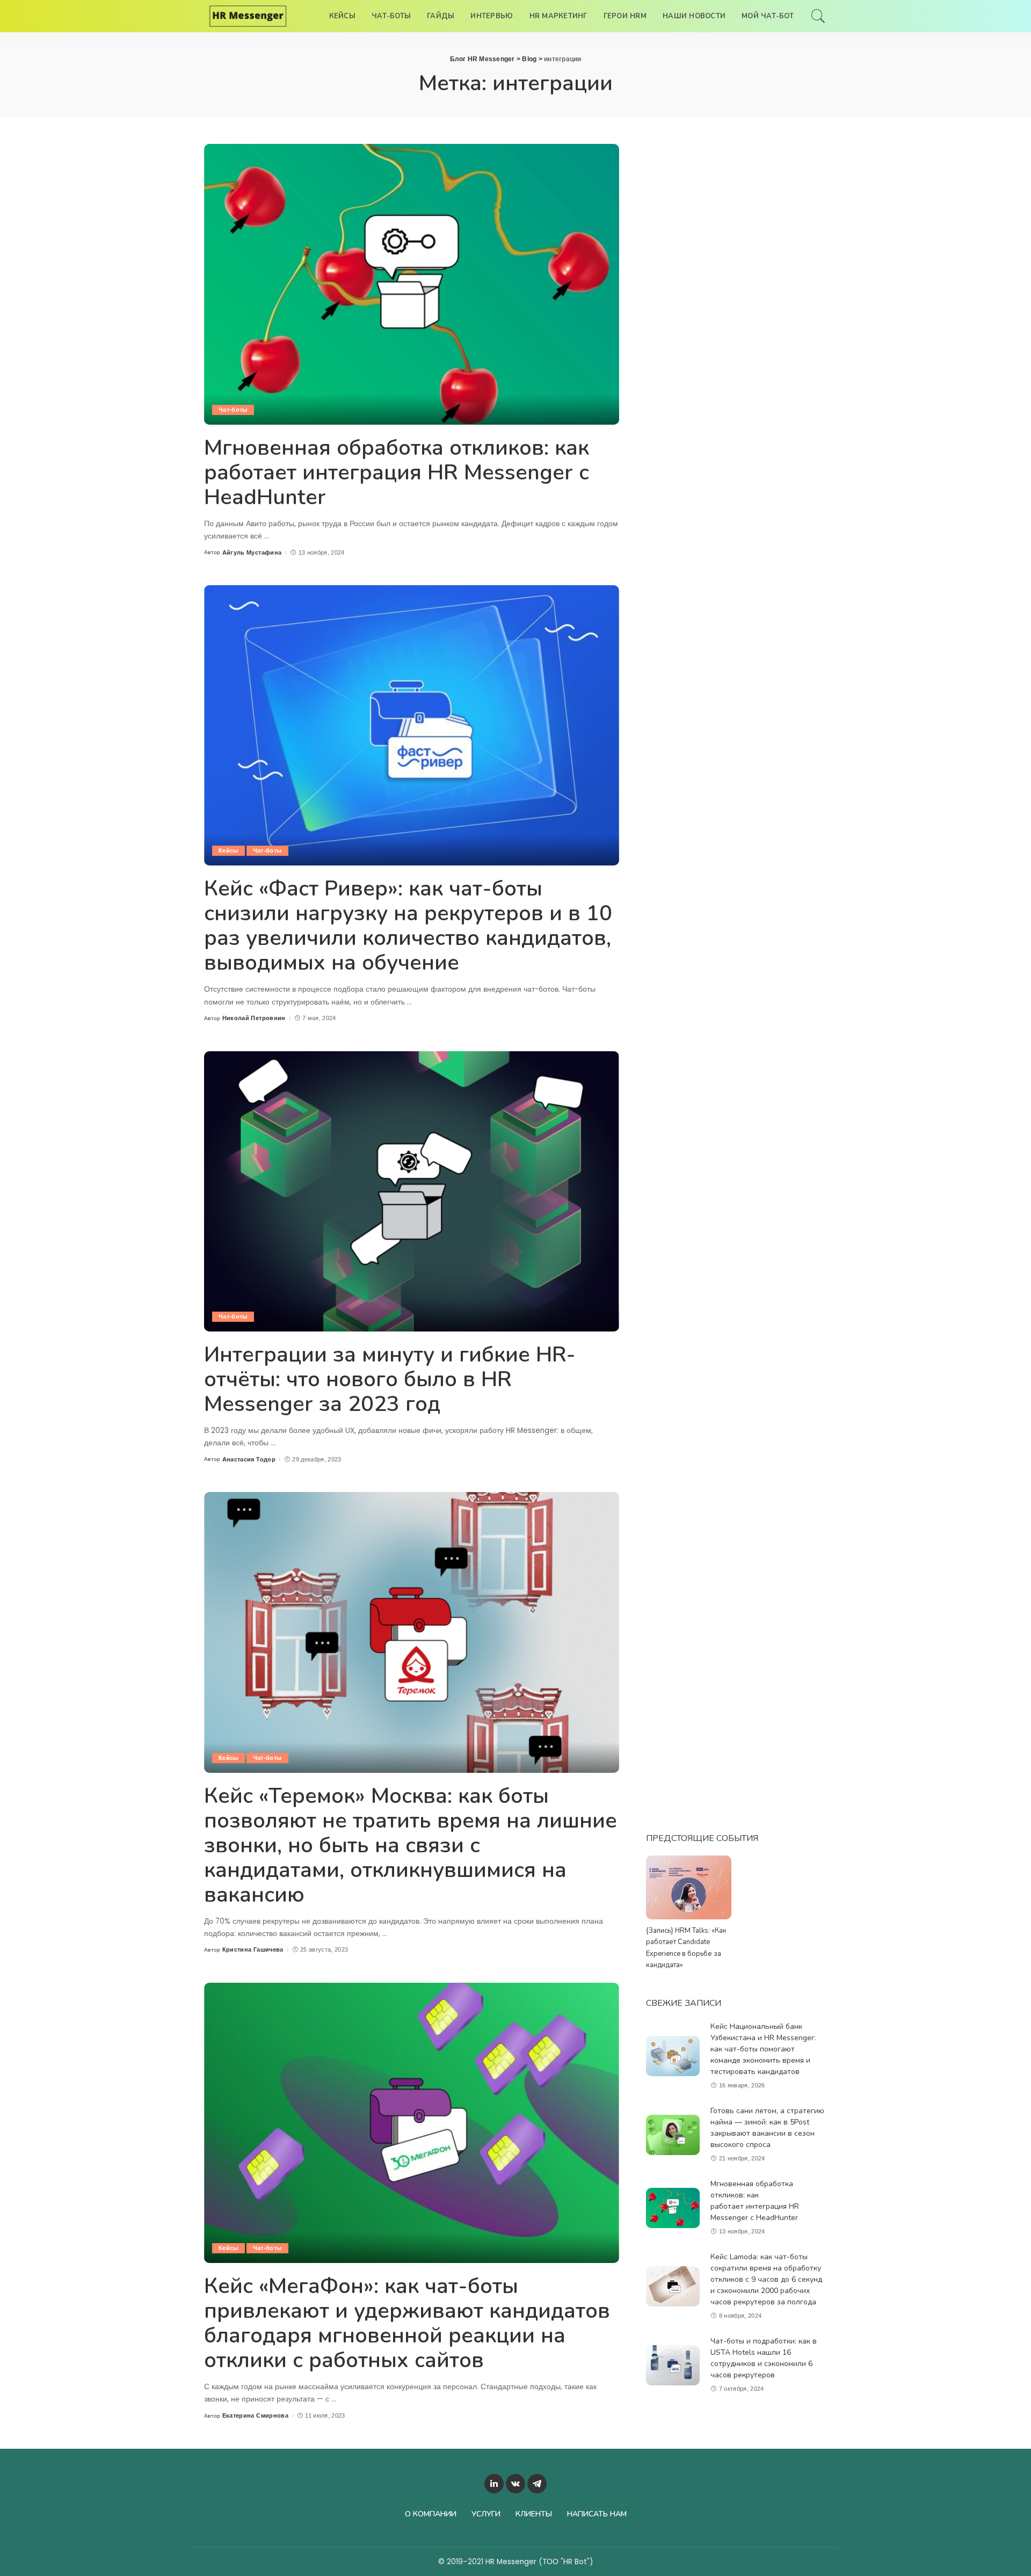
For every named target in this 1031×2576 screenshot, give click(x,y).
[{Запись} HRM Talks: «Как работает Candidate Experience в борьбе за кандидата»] (688, 1887)
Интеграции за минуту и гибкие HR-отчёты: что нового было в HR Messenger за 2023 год (390, 1379)
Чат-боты (233, 410)
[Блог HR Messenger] (248, 16)
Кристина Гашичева (253, 1950)
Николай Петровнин (254, 1018)
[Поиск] (818, 16)
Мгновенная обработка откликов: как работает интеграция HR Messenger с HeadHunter (397, 472)
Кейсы (228, 850)
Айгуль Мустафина (252, 553)
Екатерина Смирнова (255, 2416)
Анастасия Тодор (249, 1460)
